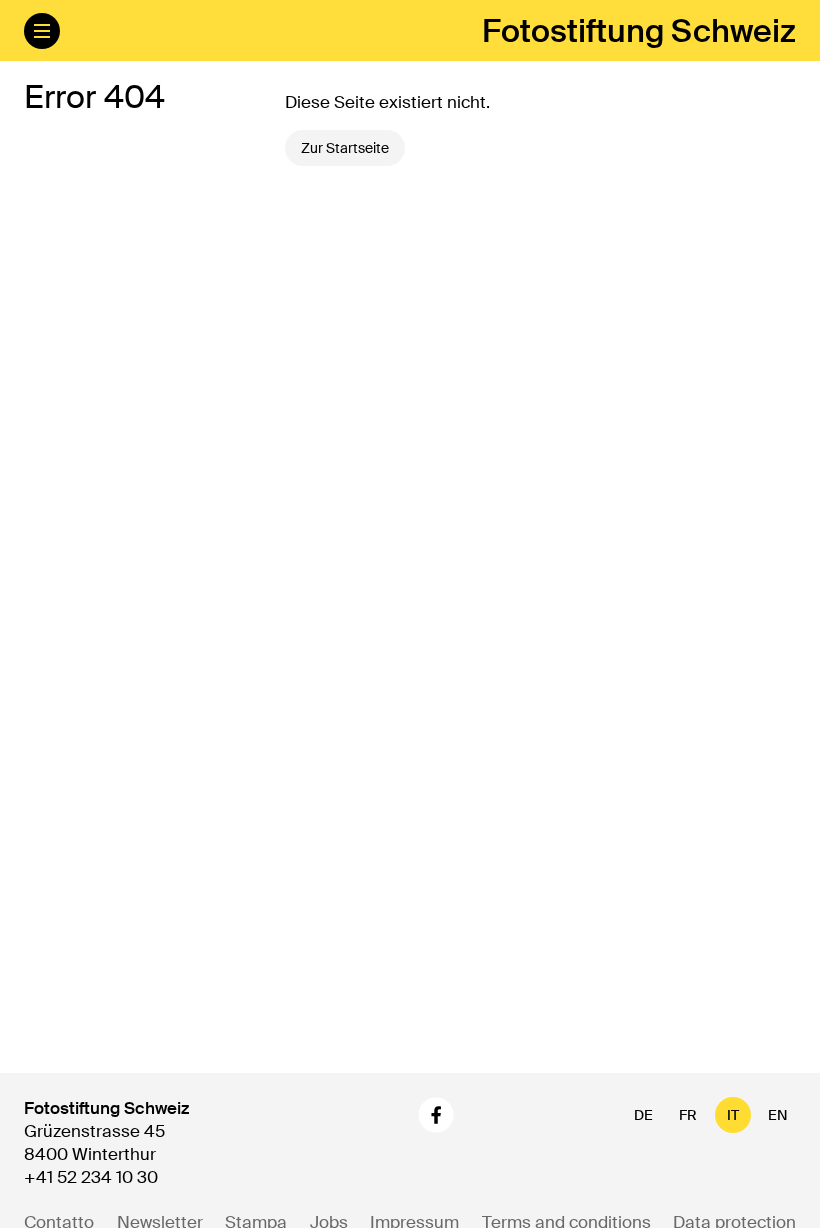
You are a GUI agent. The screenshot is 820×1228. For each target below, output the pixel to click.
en (778, 1115)
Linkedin (492, 1115)
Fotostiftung (639, 31)
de (643, 1115)
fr (688, 1115)
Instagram (384, 1115)
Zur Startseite (345, 148)
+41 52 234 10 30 (91, 1177)
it (733, 1115)
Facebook (436, 1115)
